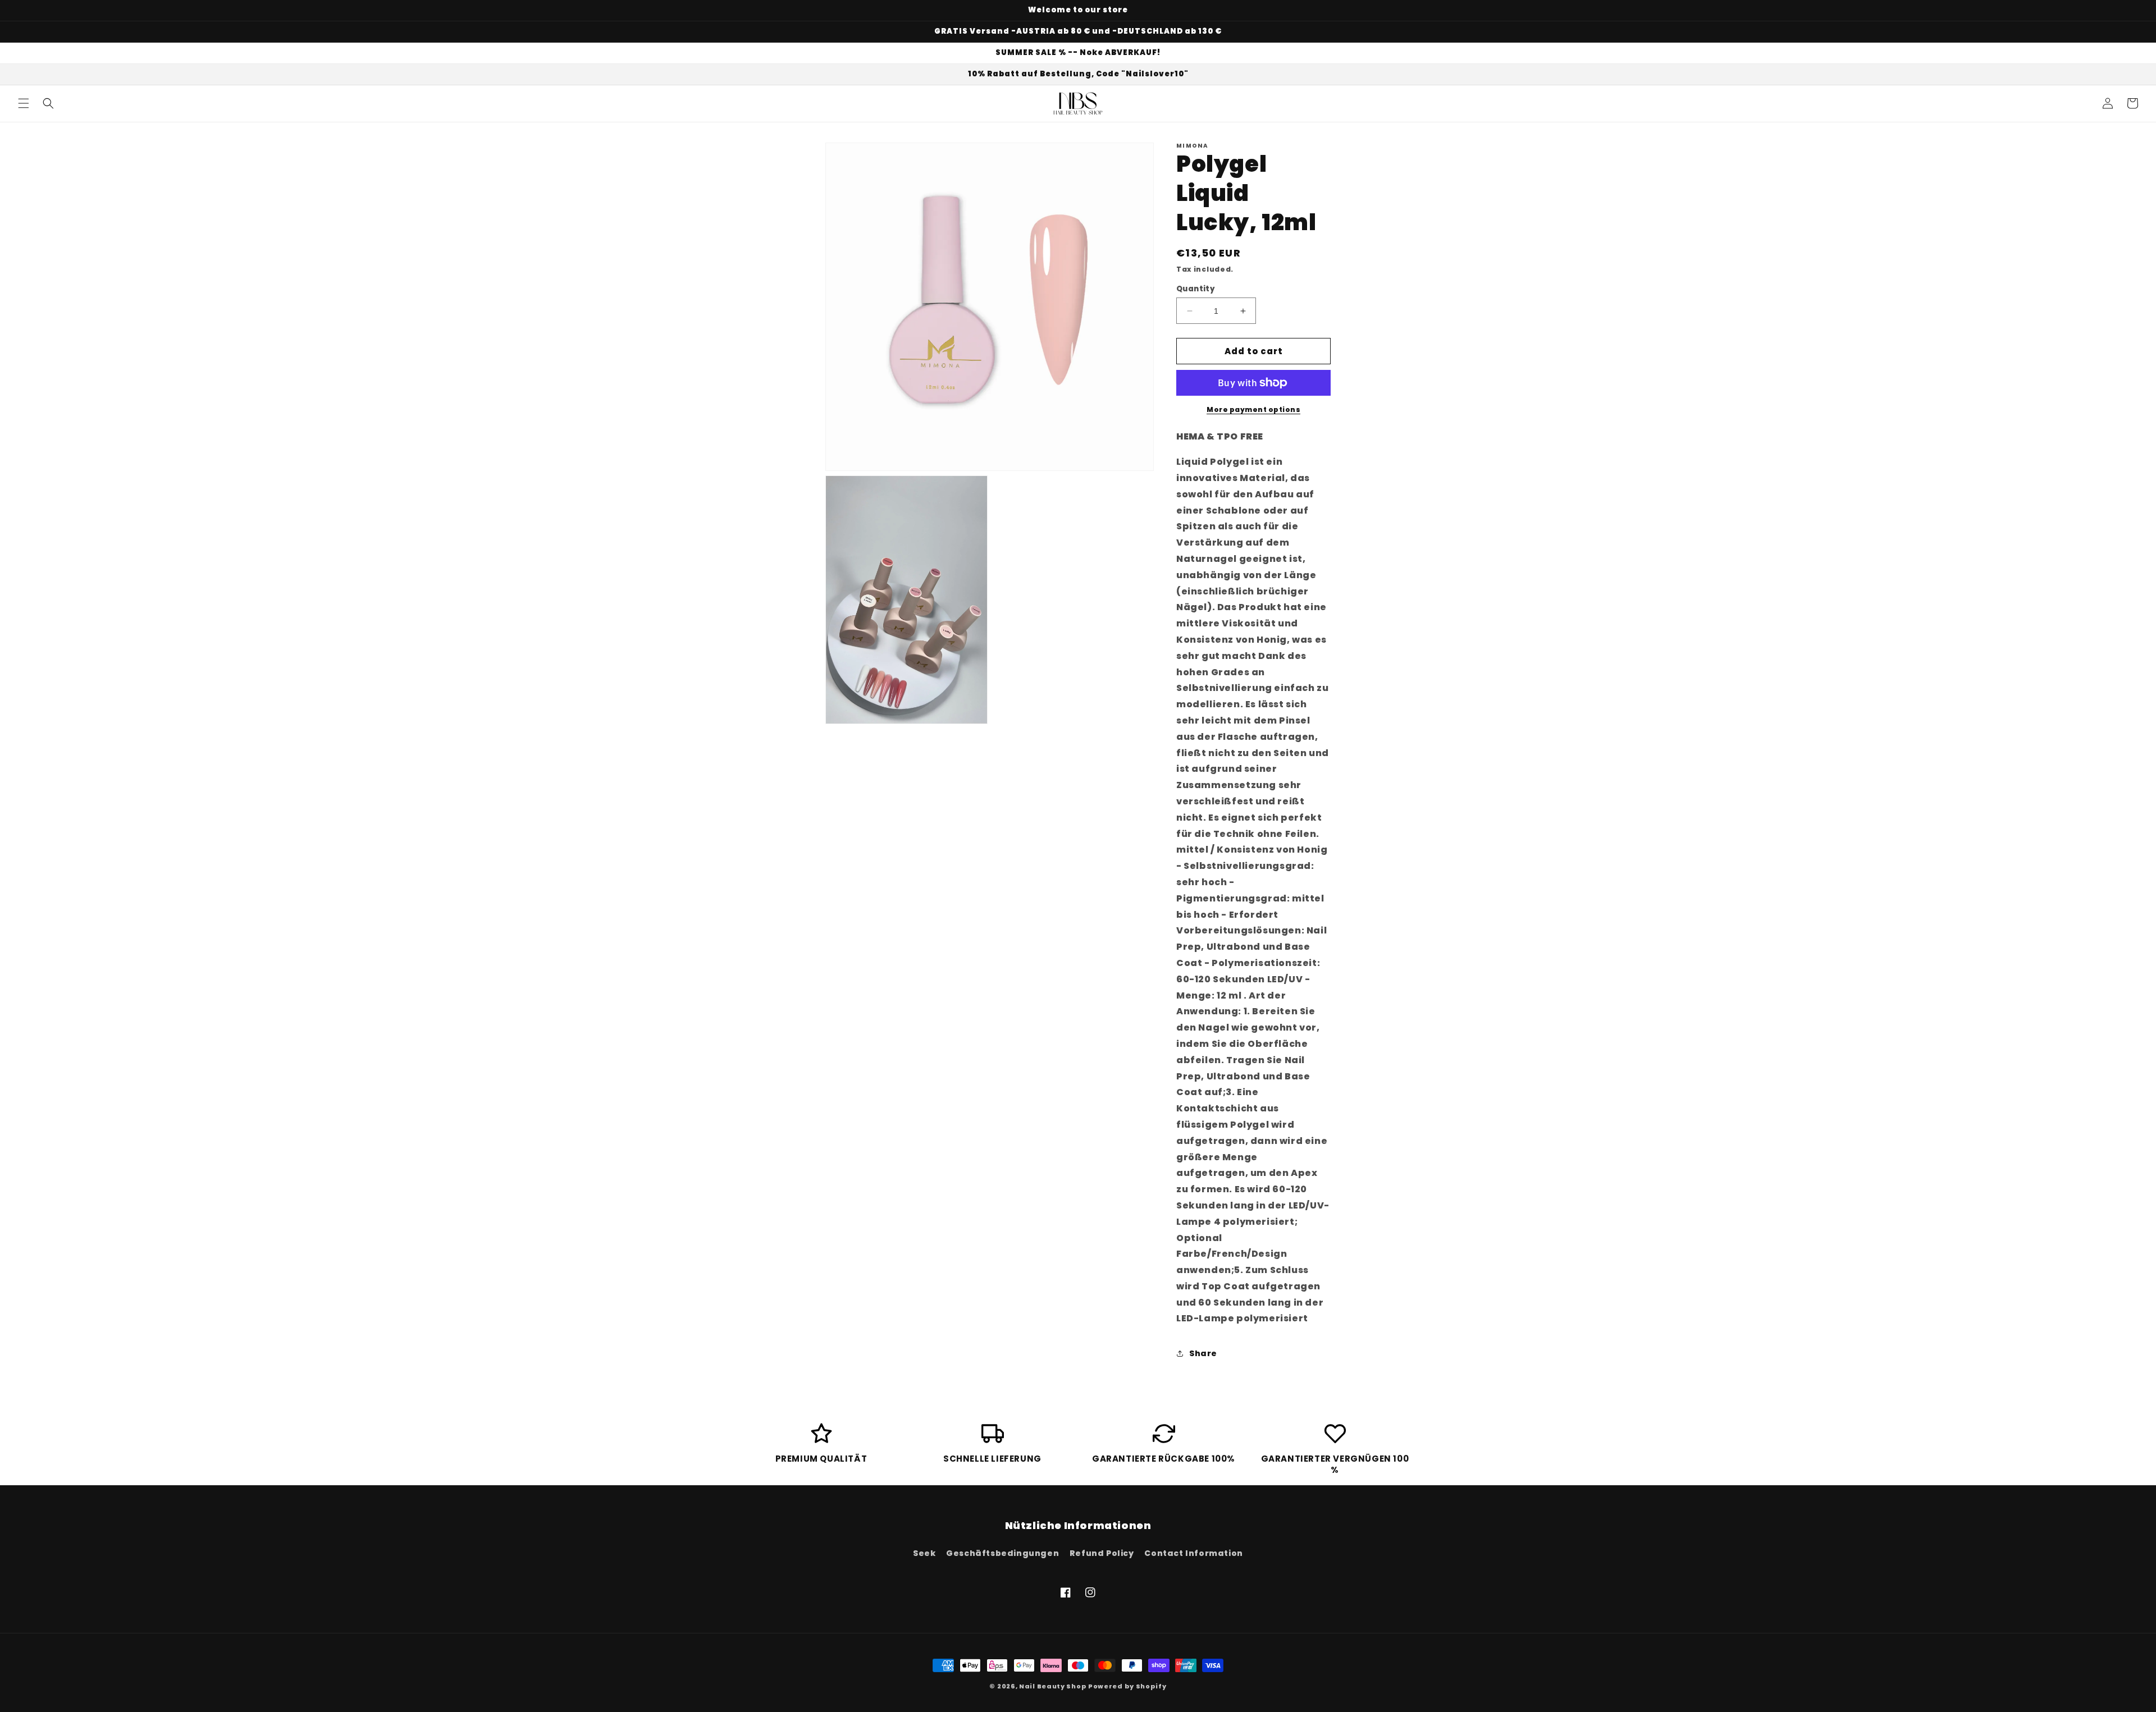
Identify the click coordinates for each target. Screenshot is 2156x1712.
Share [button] (1203, 1353)
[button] (24, 103)
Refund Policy (1102, 1553)
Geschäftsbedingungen (1002, 1553)
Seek (924, 1553)
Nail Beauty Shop (1053, 1686)
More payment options (1253, 409)
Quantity (1196, 289)
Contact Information (1193, 1553)
